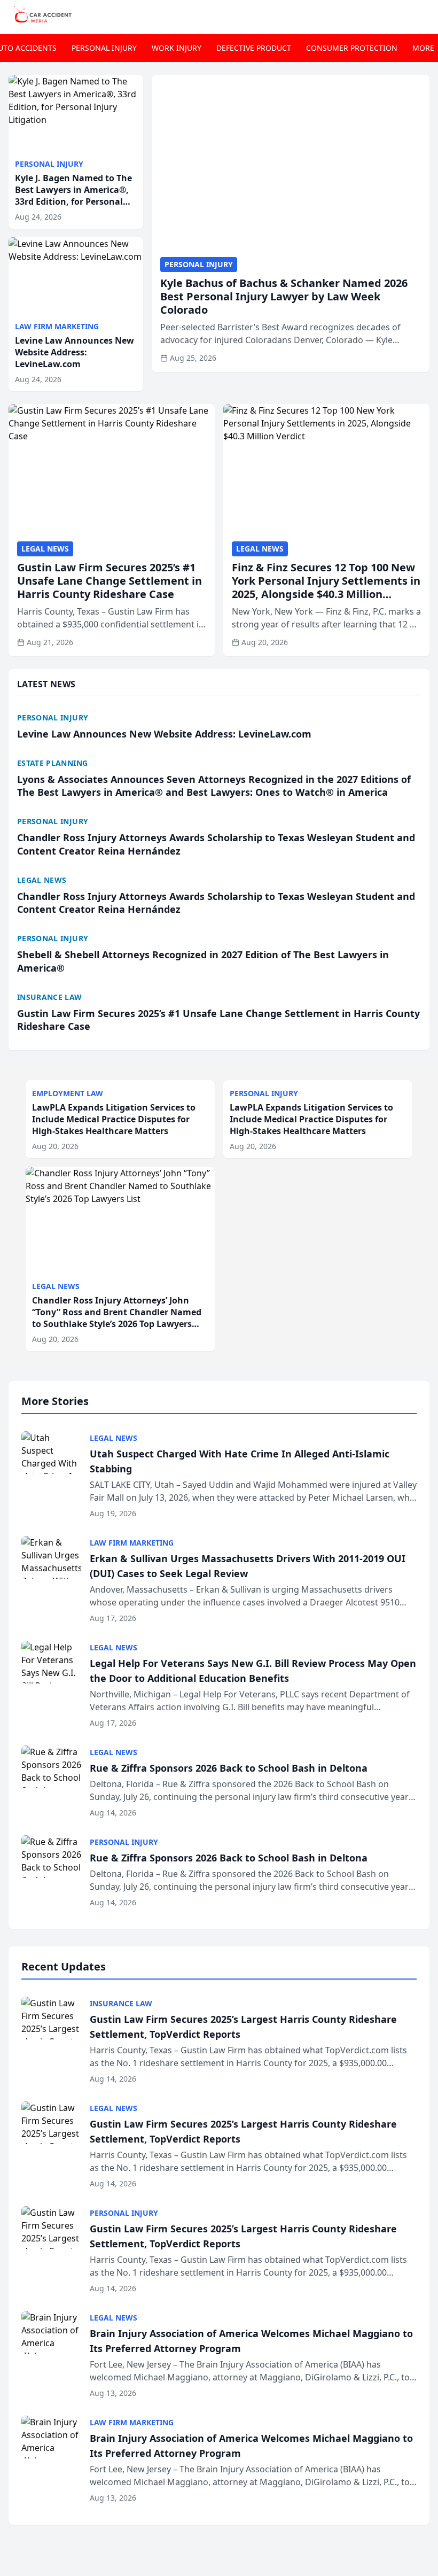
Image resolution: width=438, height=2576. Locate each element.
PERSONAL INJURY (104, 48)
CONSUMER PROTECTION (352, 48)
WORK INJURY (177, 48)
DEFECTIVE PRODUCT (254, 48)
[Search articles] (424, 15)
